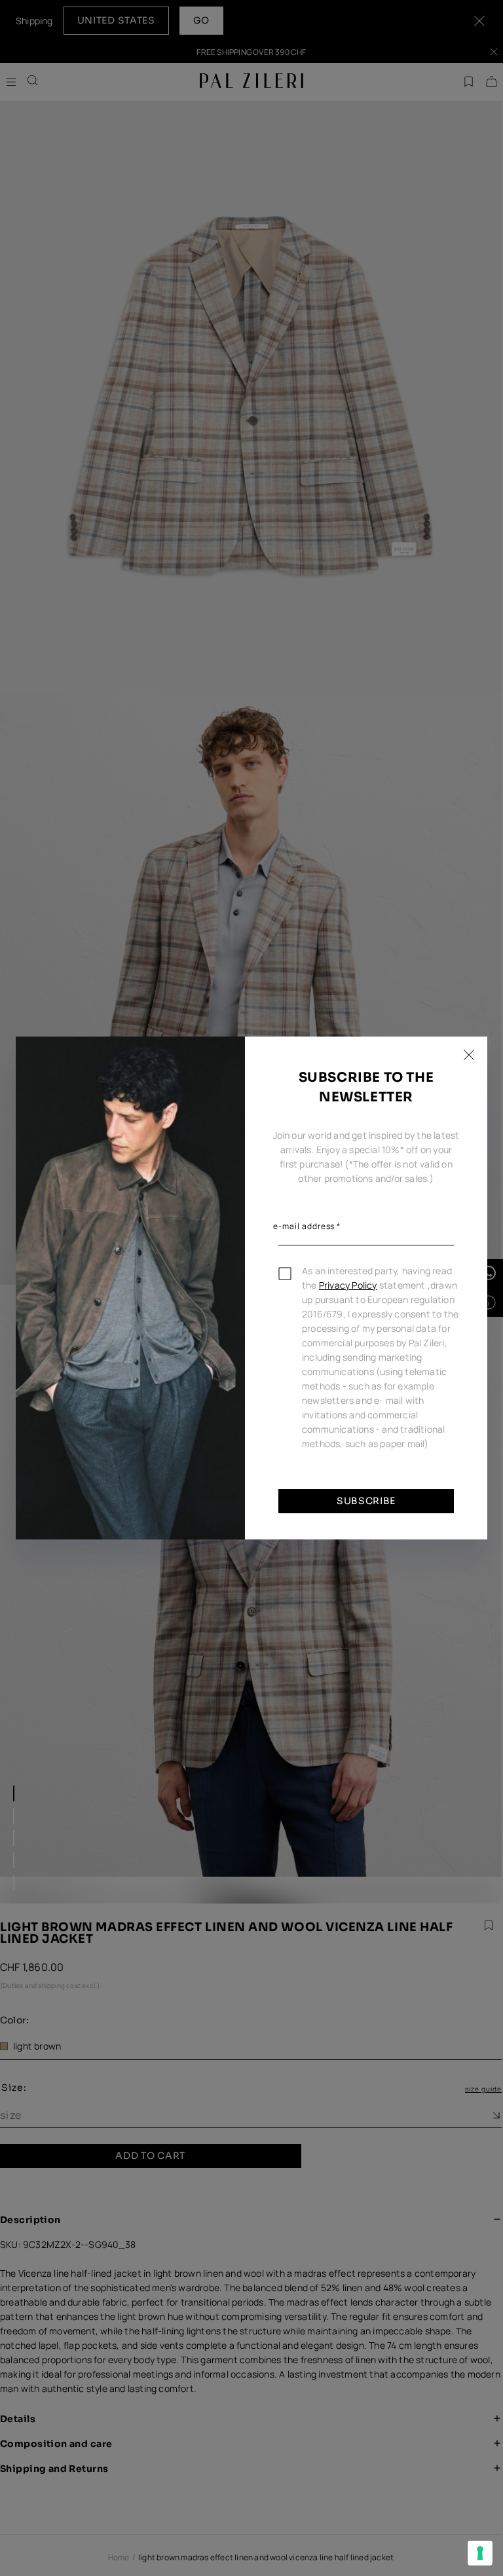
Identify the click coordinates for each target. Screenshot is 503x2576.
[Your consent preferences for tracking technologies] (480, 2553)
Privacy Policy (348, 1285)
